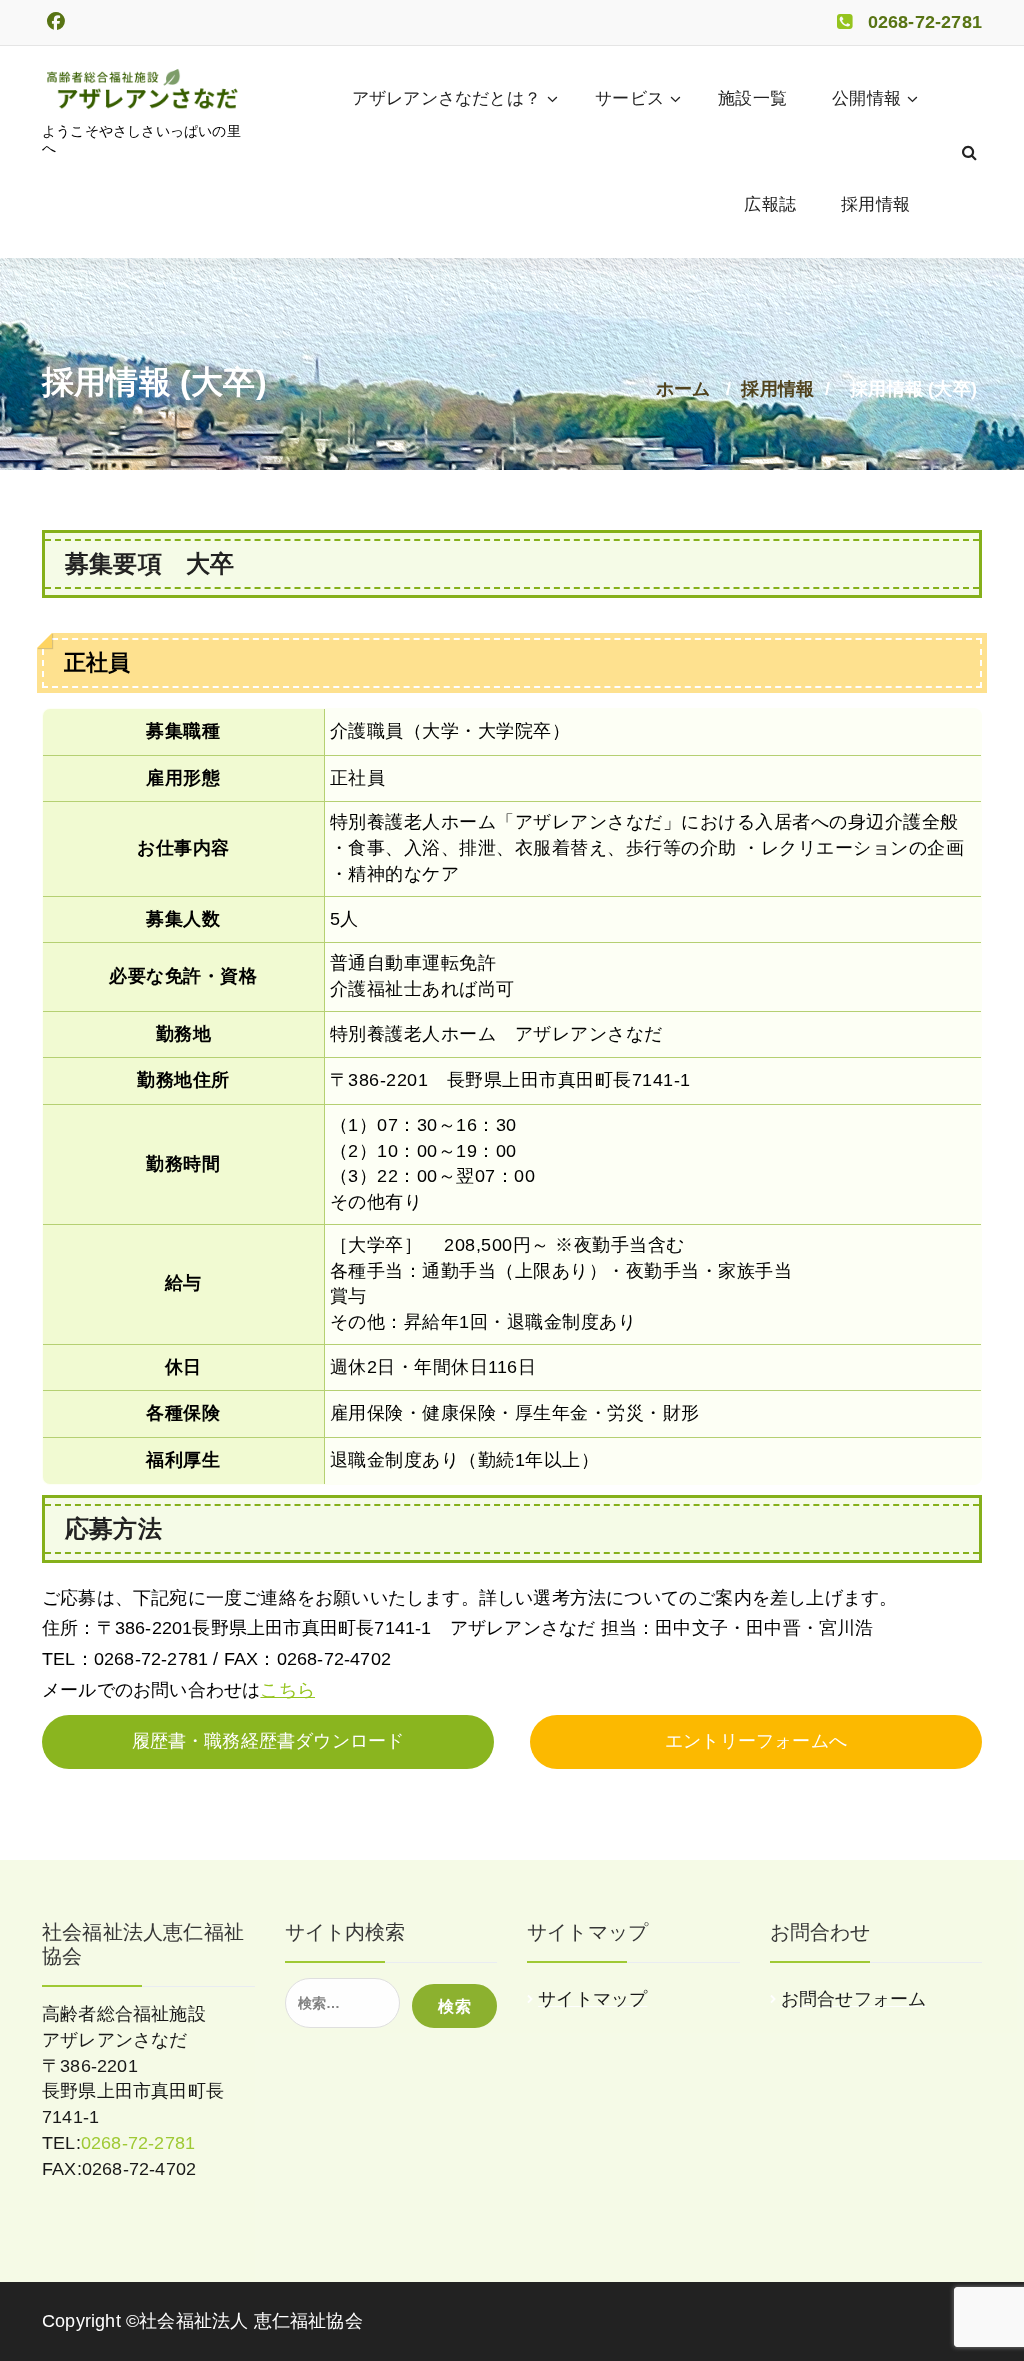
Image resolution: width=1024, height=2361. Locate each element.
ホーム (683, 389)
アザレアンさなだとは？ (446, 98)
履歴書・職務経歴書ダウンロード (268, 1741)
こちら (287, 1690)
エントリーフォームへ (756, 1741)
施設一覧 (752, 98)
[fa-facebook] (56, 22)
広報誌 (770, 204)
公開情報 (866, 98)
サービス (629, 98)
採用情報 (875, 204)
